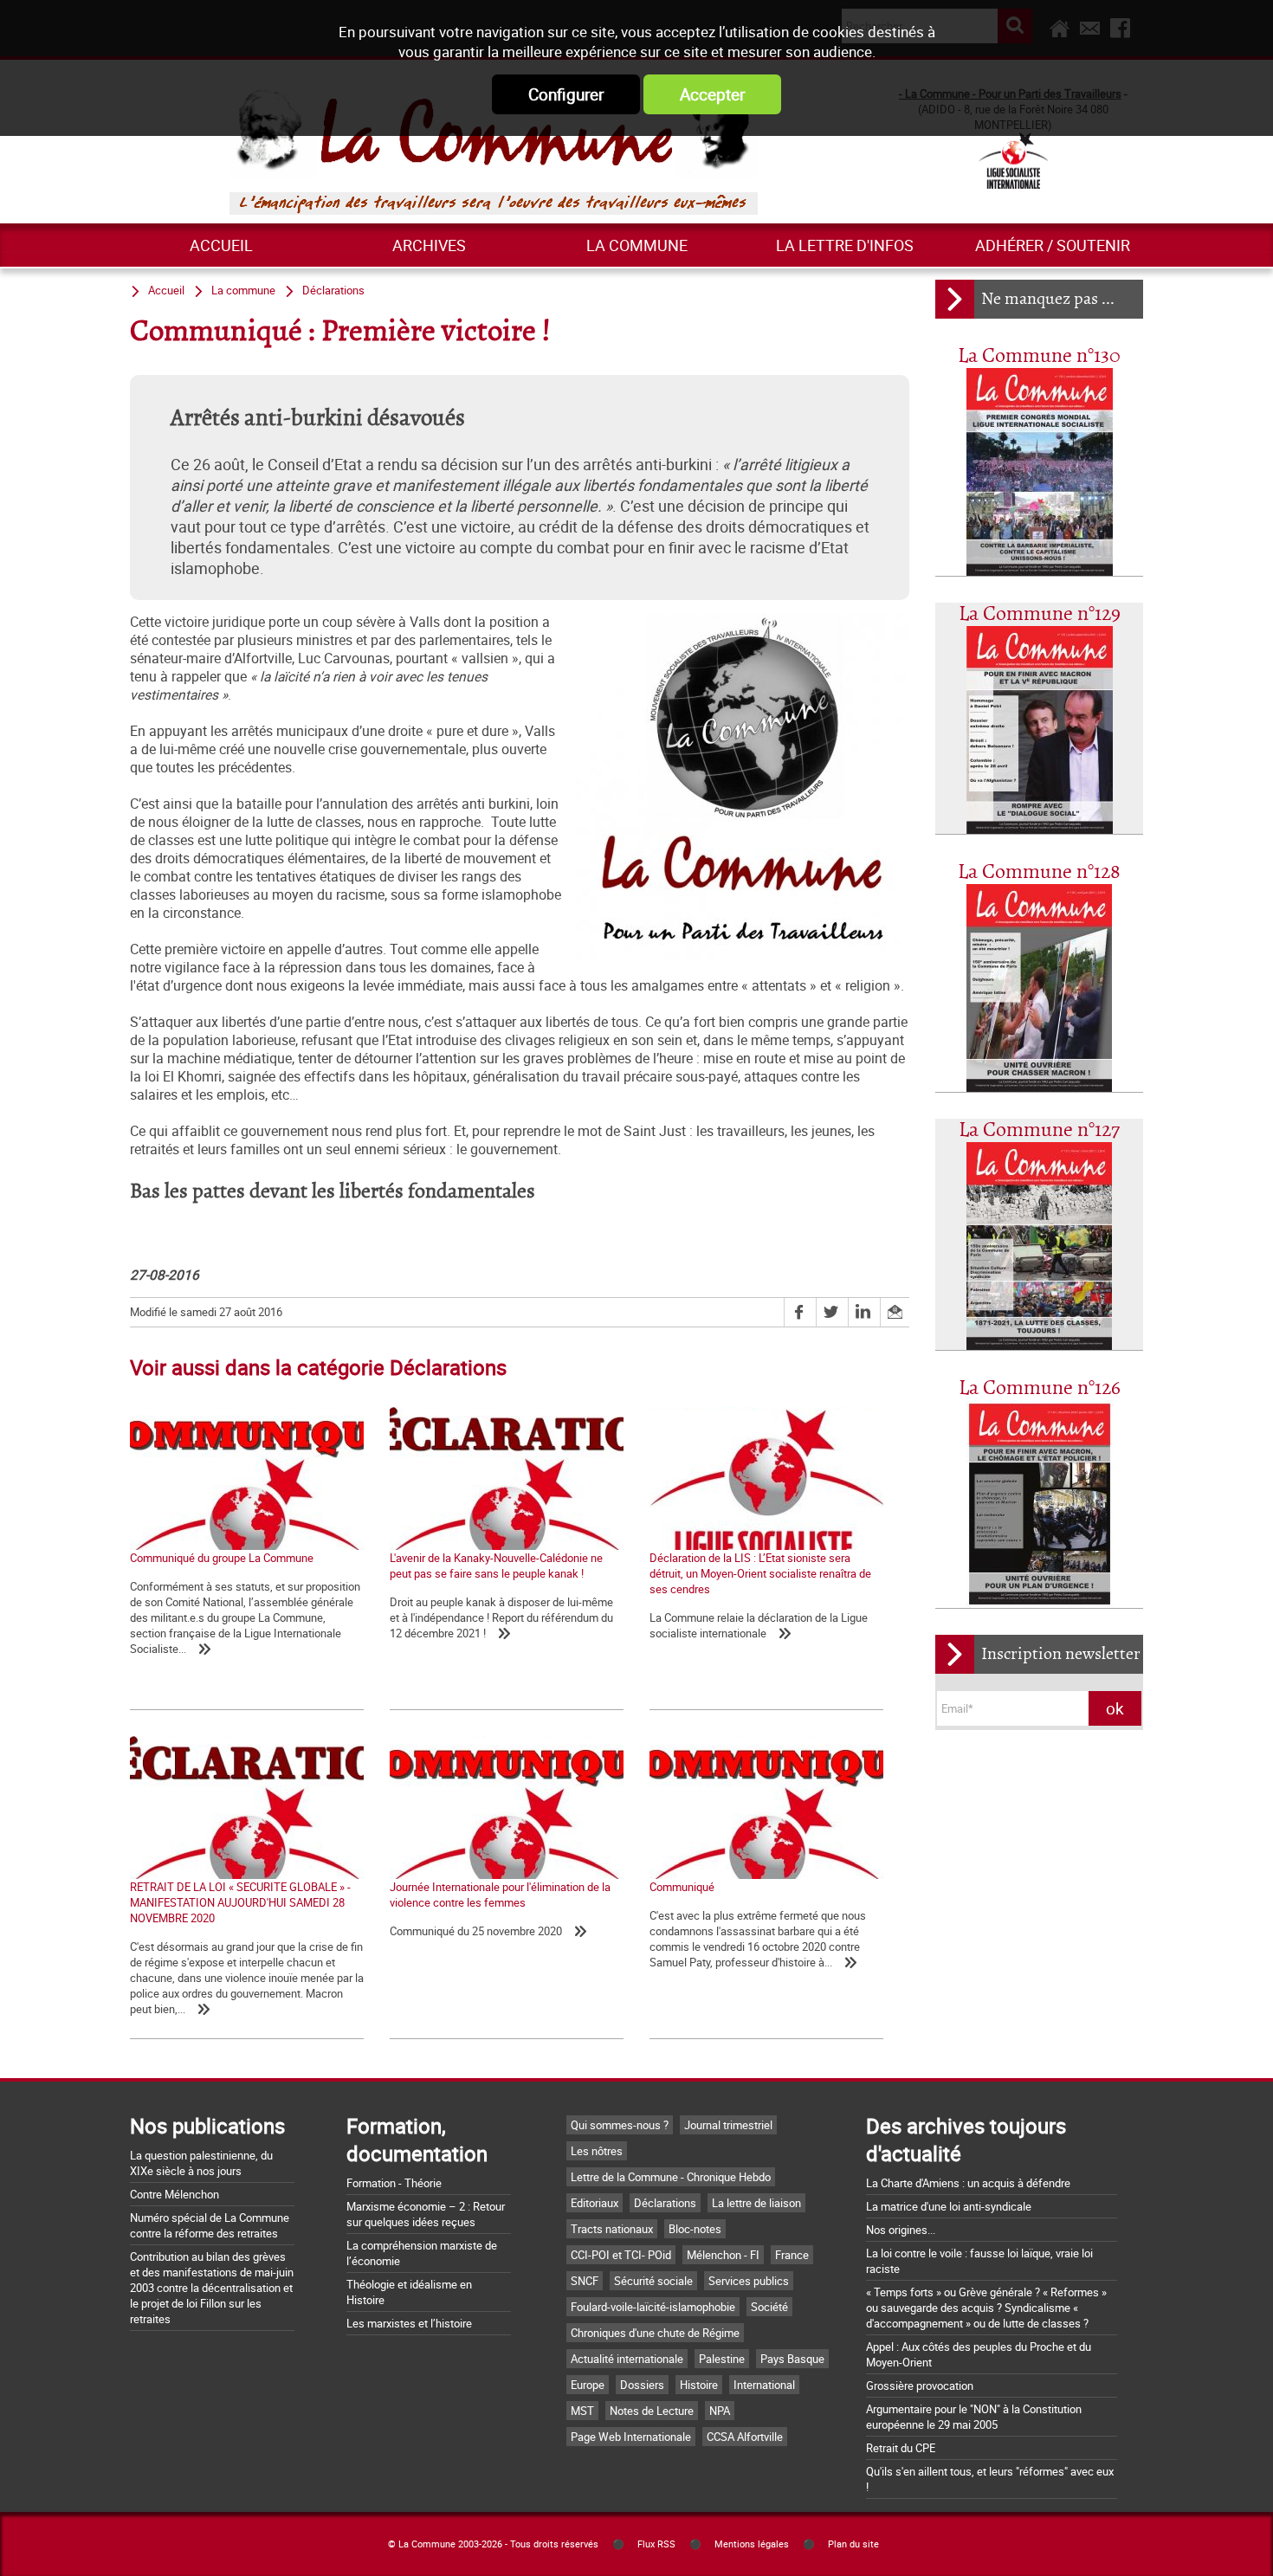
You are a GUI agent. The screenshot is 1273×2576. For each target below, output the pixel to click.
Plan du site (853, 2544)
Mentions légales (752, 2544)
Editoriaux (594, 2203)
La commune (637, 245)
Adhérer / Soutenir (1053, 245)
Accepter (712, 94)
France (792, 2255)
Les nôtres (597, 2151)
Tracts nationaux (612, 2229)
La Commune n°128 (1039, 872)
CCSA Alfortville (745, 2437)
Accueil (221, 245)
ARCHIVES (429, 245)
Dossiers (642, 2385)
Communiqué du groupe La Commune (222, 1558)
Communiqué (682, 1887)
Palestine (722, 2359)
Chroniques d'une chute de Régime (655, 2333)
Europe (588, 2385)
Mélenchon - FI (723, 2255)
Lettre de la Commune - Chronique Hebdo (671, 2177)
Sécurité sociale (653, 2281)
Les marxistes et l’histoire (409, 2323)
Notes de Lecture (652, 2411)
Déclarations (333, 290)
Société (769, 2307)
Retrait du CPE (901, 2448)
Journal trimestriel (728, 2125)
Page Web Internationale (631, 2437)
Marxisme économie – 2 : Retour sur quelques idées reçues (426, 2214)
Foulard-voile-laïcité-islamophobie (653, 2307)
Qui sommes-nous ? (620, 2125)
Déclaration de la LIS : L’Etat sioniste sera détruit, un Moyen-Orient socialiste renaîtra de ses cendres (760, 1573)
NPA (720, 2411)
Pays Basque (792, 2359)
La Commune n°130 (1039, 356)
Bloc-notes (695, 2229)
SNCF (585, 2281)
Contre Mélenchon (174, 2194)
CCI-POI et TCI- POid (621, 2255)
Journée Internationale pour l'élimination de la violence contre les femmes (500, 1895)
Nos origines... (901, 2230)
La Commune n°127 (1039, 1130)
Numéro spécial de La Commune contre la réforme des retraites (210, 2225)
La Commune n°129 (1040, 614)
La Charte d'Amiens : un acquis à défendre (968, 2183)
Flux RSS (656, 2544)
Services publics (749, 2281)
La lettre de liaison (756, 2203)
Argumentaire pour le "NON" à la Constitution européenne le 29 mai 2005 (974, 2417)
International (764, 2385)
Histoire (699, 2385)
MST (582, 2411)
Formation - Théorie (394, 2183)
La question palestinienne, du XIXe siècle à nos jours (201, 2163)
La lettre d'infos (845, 245)
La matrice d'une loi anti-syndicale (949, 2206)
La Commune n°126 (1040, 1388)
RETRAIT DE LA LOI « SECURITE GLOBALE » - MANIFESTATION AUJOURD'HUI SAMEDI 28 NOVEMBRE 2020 (240, 1902)
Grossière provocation (920, 2386)
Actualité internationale (627, 2359)
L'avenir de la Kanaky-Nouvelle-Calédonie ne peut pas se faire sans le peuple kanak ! (496, 1566)
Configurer (566, 94)
